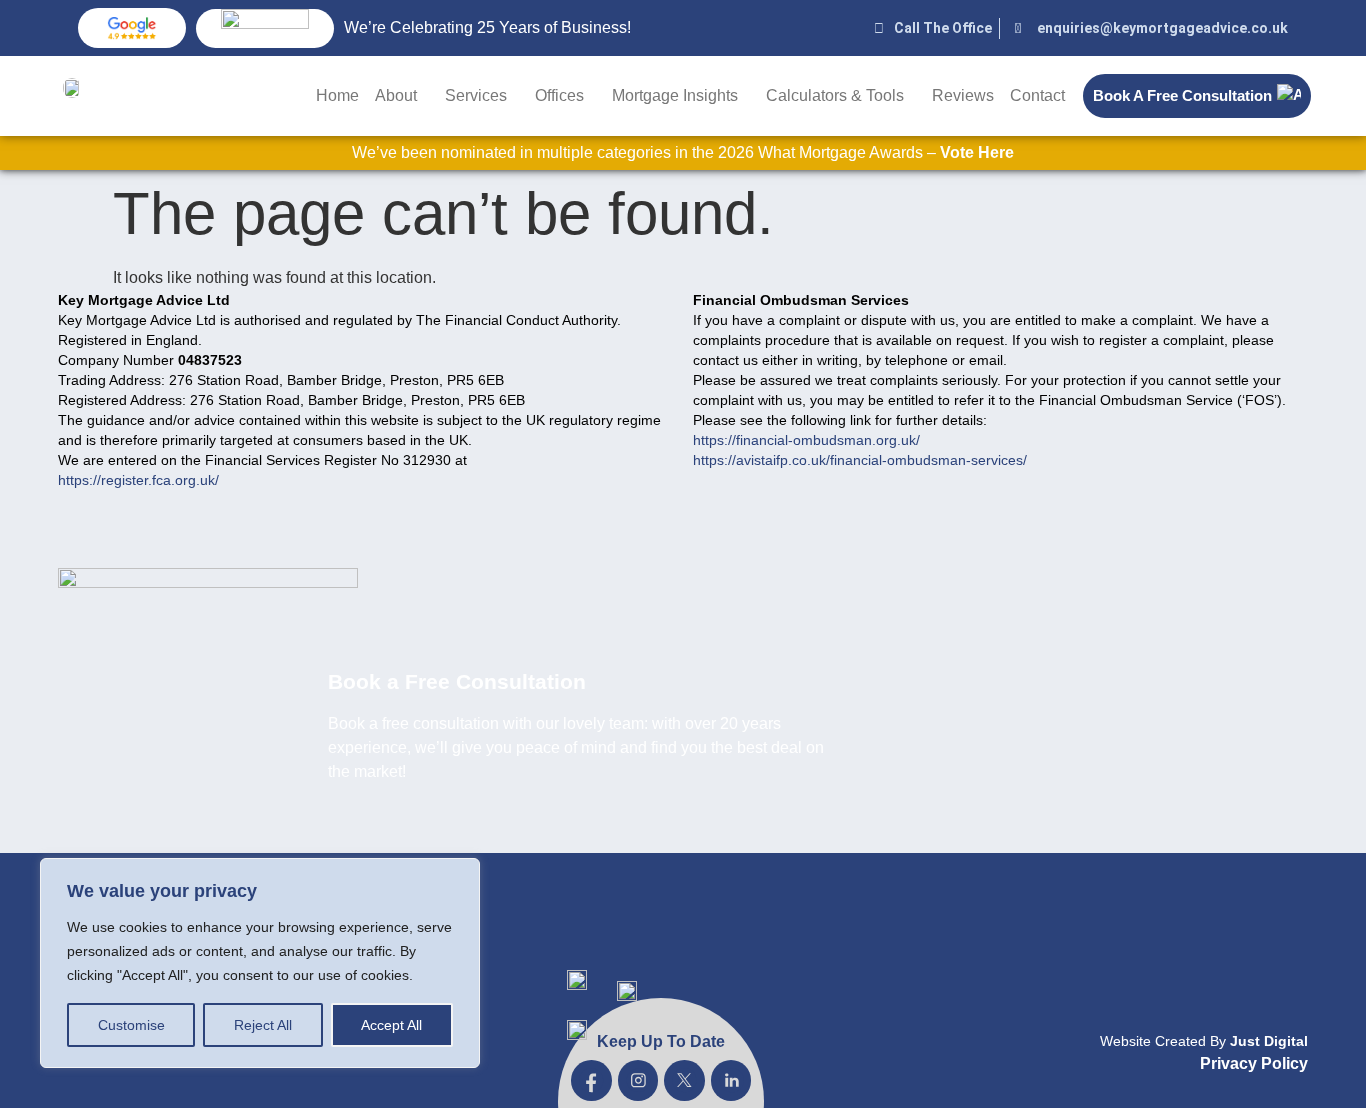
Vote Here (977, 152)
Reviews (963, 95)
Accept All (391, 1025)
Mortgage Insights (675, 95)
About (396, 95)
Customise (131, 1025)
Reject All (263, 1025)
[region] (260, 963)
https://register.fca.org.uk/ (138, 480)
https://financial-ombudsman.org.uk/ (806, 440)
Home (337, 95)
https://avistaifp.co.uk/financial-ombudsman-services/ (860, 460)
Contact (1037, 95)
